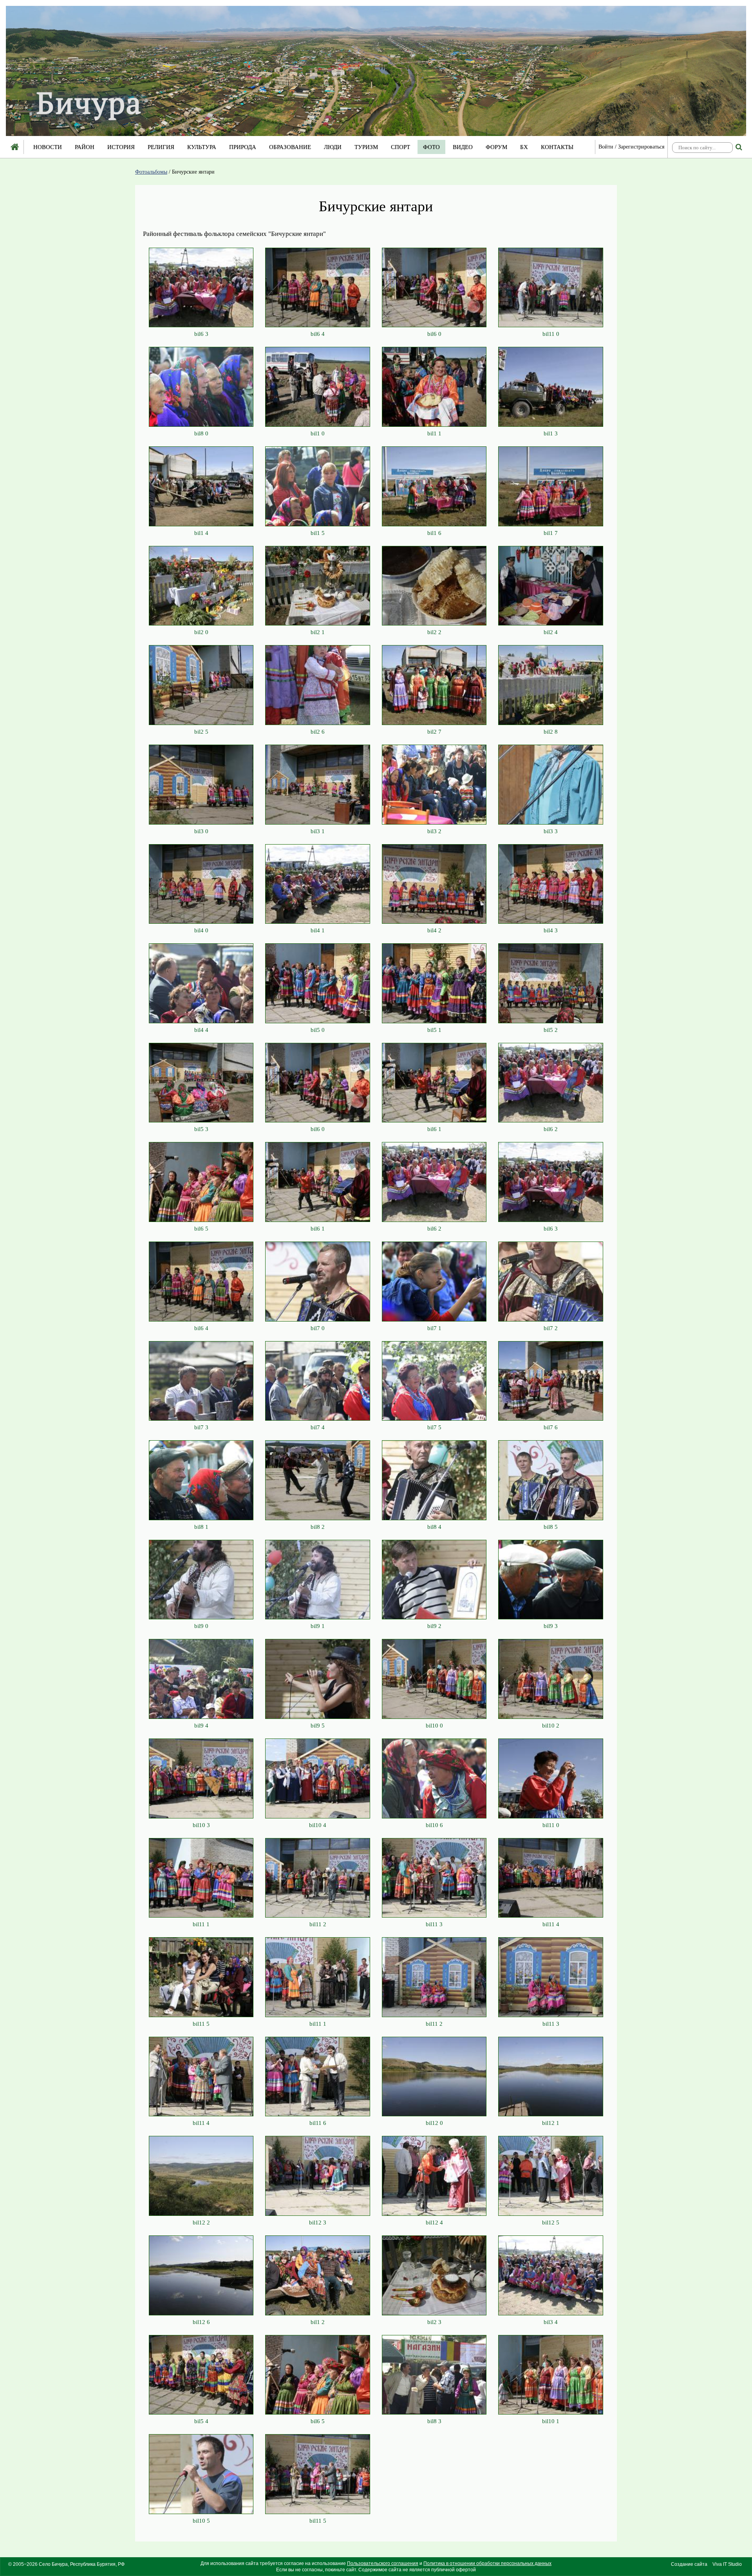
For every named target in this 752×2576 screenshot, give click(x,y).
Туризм (366, 147)
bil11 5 (201, 2024)
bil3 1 (318, 831)
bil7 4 (318, 1427)
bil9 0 (201, 1626)
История (121, 147)
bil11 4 (551, 1924)
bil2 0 (201, 632)
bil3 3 (551, 831)
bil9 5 (318, 1726)
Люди (333, 147)
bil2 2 (434, 632)
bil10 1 (551, 2421)
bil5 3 (201, 1129)
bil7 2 (551, 1328)
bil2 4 (551, 632)
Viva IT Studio (727, 2564)
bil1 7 (551, 533)
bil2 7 (434, 732)
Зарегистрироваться (641, 147)
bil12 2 (201, 2223)
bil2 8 (551, 732)
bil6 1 (434, 1129)
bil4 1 (318, 930)
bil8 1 (201, 1527)
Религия (161, 147)
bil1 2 (318, 2322)
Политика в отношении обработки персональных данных (487, 2563)
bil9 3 (551, 1626)
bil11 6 (318, 2123)
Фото (431, 147)
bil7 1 (434, 1328)
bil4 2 (434, 930)
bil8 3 (434, 2421)
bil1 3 (551, 433)
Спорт (400, 147)
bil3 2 (434, 831)
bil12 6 (201, 2322)
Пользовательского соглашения (383, 2563)
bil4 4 (201, 1030)
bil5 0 (318, 1030)
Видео (463, 147)
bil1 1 (434, 433)
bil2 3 (434, 2322)
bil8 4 (434, 1527)
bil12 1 (551, 2123)
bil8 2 (318, 1527)
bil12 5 (551, 2223)
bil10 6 (434, 1825)
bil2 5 (201, 732)
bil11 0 (551, 334)
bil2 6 (318, 732)
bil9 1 (318, 1626)
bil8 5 (551, 1527)
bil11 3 (434, 1924)
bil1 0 (318, 433)
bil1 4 (201, 533)
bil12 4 (434, 2223)
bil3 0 (201, 831)
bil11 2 (318, 1924)
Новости (48, 147)
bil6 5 (201, 1229)
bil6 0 (434, 334)
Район (85, 147)
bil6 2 (551, 1129)
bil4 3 (551, 930)
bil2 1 (318, 632)
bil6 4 (318, 334)
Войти (606, 147)
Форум (496, 147)
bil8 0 (201, 433)
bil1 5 (318, 533)
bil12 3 (318, 2223)
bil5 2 (551, 1030)
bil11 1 (201, 1924)
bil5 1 (434, 1030)
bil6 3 (201, 334)
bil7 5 (434, 1427)
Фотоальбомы (151, 172)
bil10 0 (434, 1726)
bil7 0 (318, 1328)
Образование (290, 147)
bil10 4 (318, 1825)
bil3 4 (551, 2322)
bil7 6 (551, 1427)
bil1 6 (434, 533)
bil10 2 (551, 1726)
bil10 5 (201, 2521)
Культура (202, 147)
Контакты (557, 147)
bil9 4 (201, 1726)
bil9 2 (434, 1626)
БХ (524, 147)
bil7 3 (201, 1427)
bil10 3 (201, 1825)
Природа (243, 147)
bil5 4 (201, 2421)
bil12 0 (434, 2123)
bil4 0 (201, 930)
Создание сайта (689, 2564)
